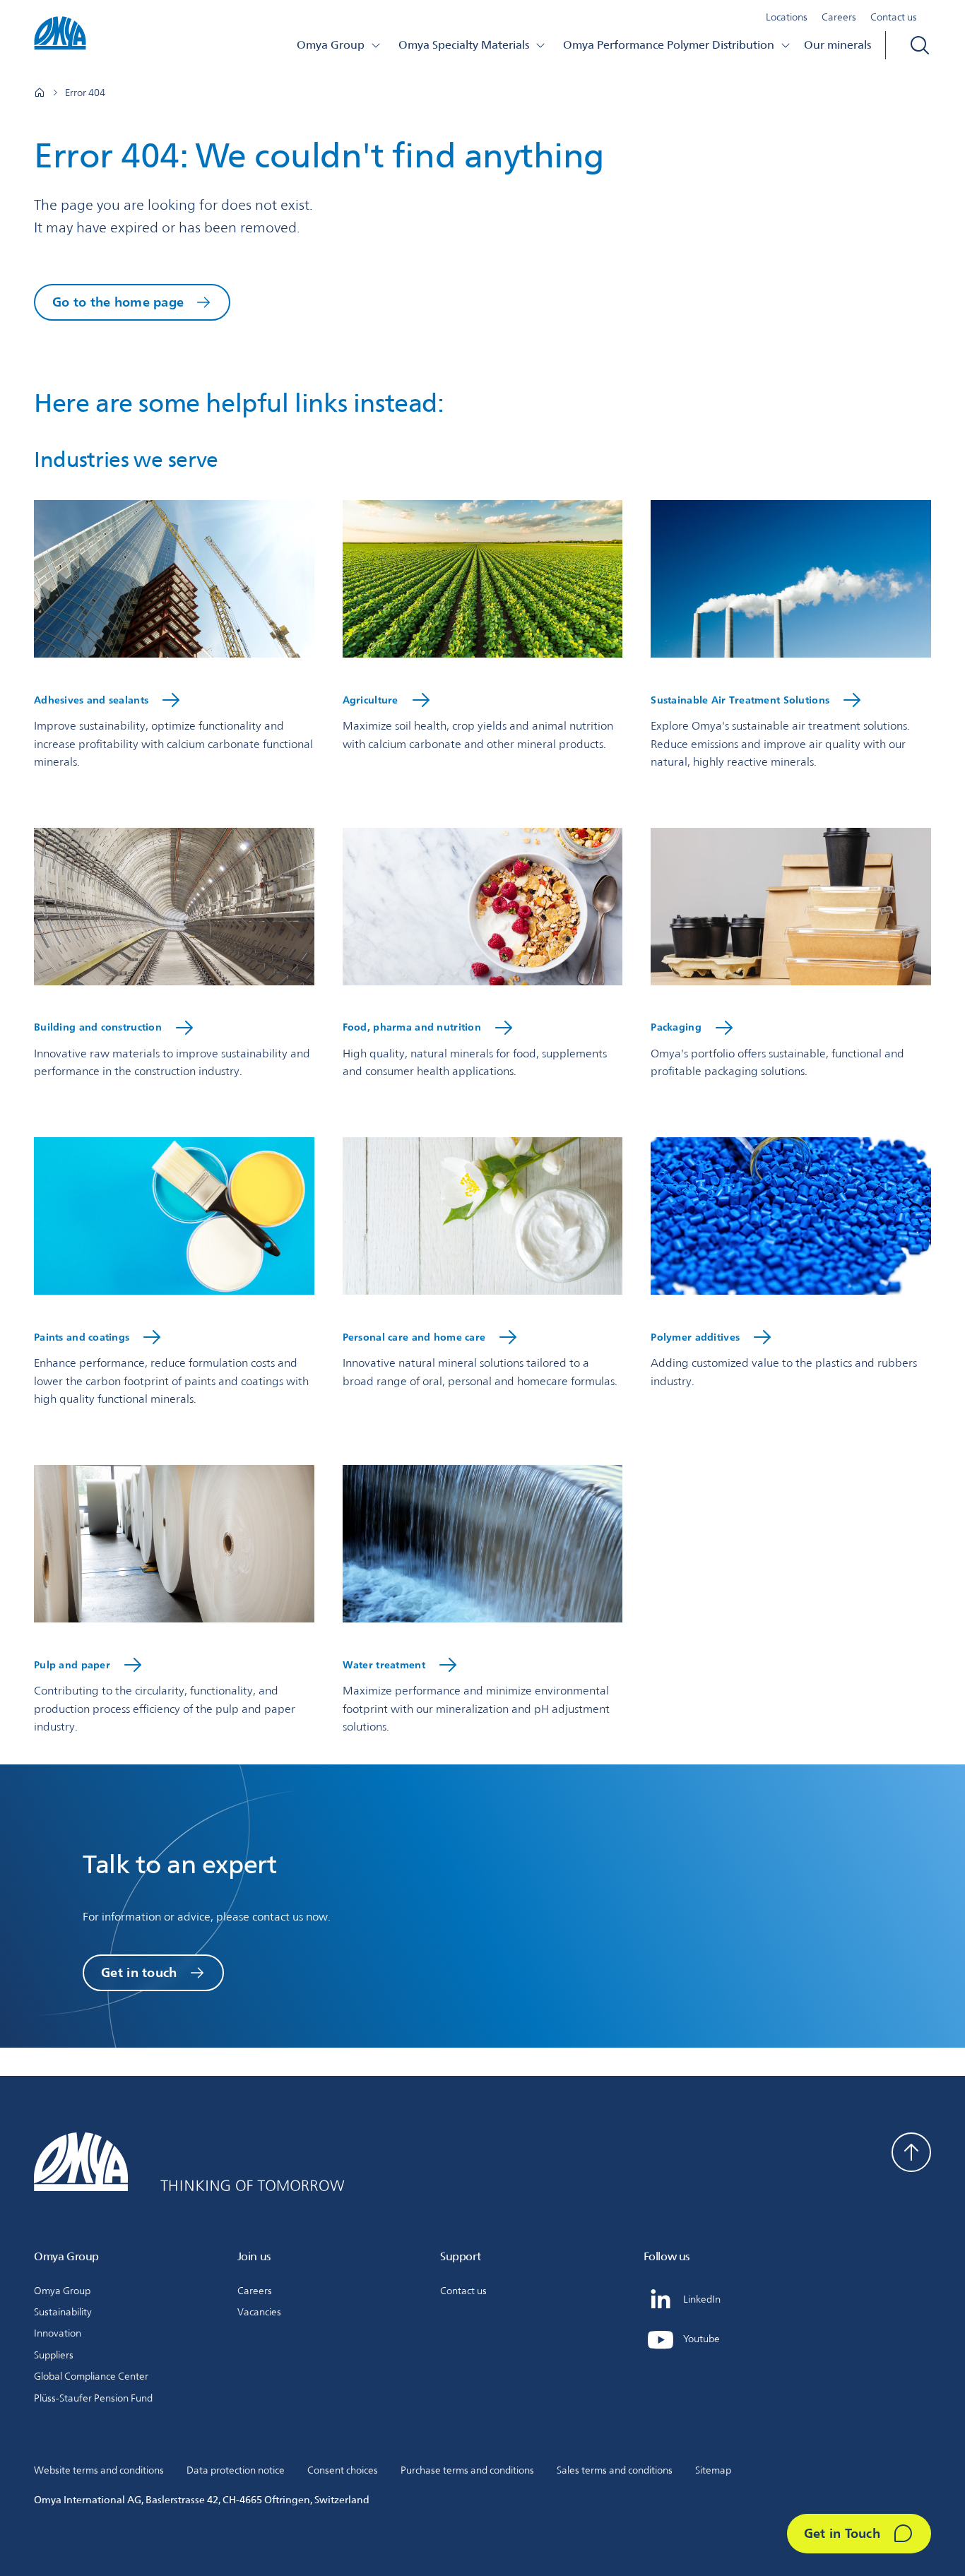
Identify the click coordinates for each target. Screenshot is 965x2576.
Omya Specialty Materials (464, 45)
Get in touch (139, 1972)
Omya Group (331, 45)
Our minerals (837, 45)
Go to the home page (118, 302)
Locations (787, 17)
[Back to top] (911, 2152)
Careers (839, 17)
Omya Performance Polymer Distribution (669, 45)
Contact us (894, 17)
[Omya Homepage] (40, 93)
